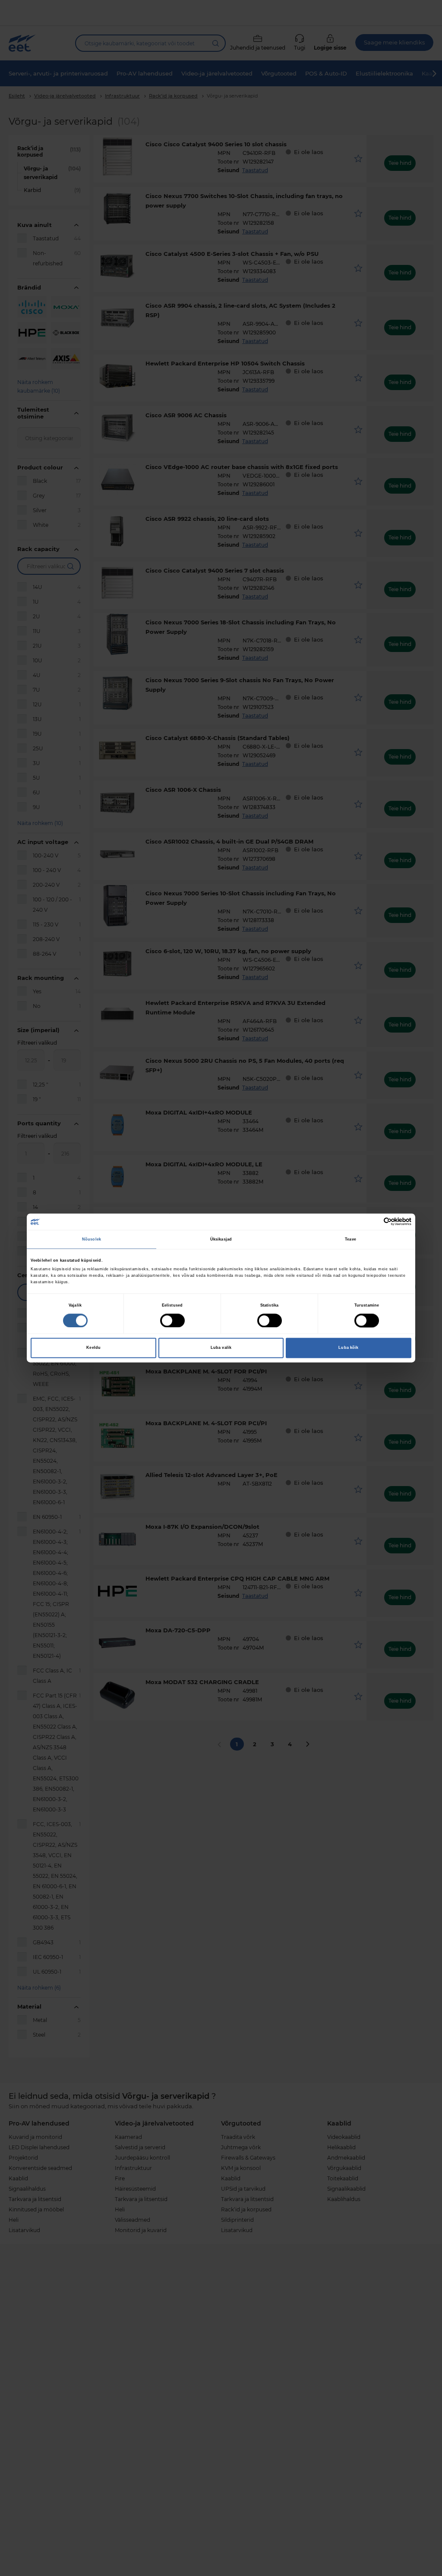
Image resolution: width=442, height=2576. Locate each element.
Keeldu (93, 1348)
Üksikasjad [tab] (221, 1239)
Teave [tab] (350, 1239)
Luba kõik (348, 1348)
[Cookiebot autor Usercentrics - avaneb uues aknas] (374, 1222)
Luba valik (221, 1348)
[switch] (172, 1320)
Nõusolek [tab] (92, 1239)
